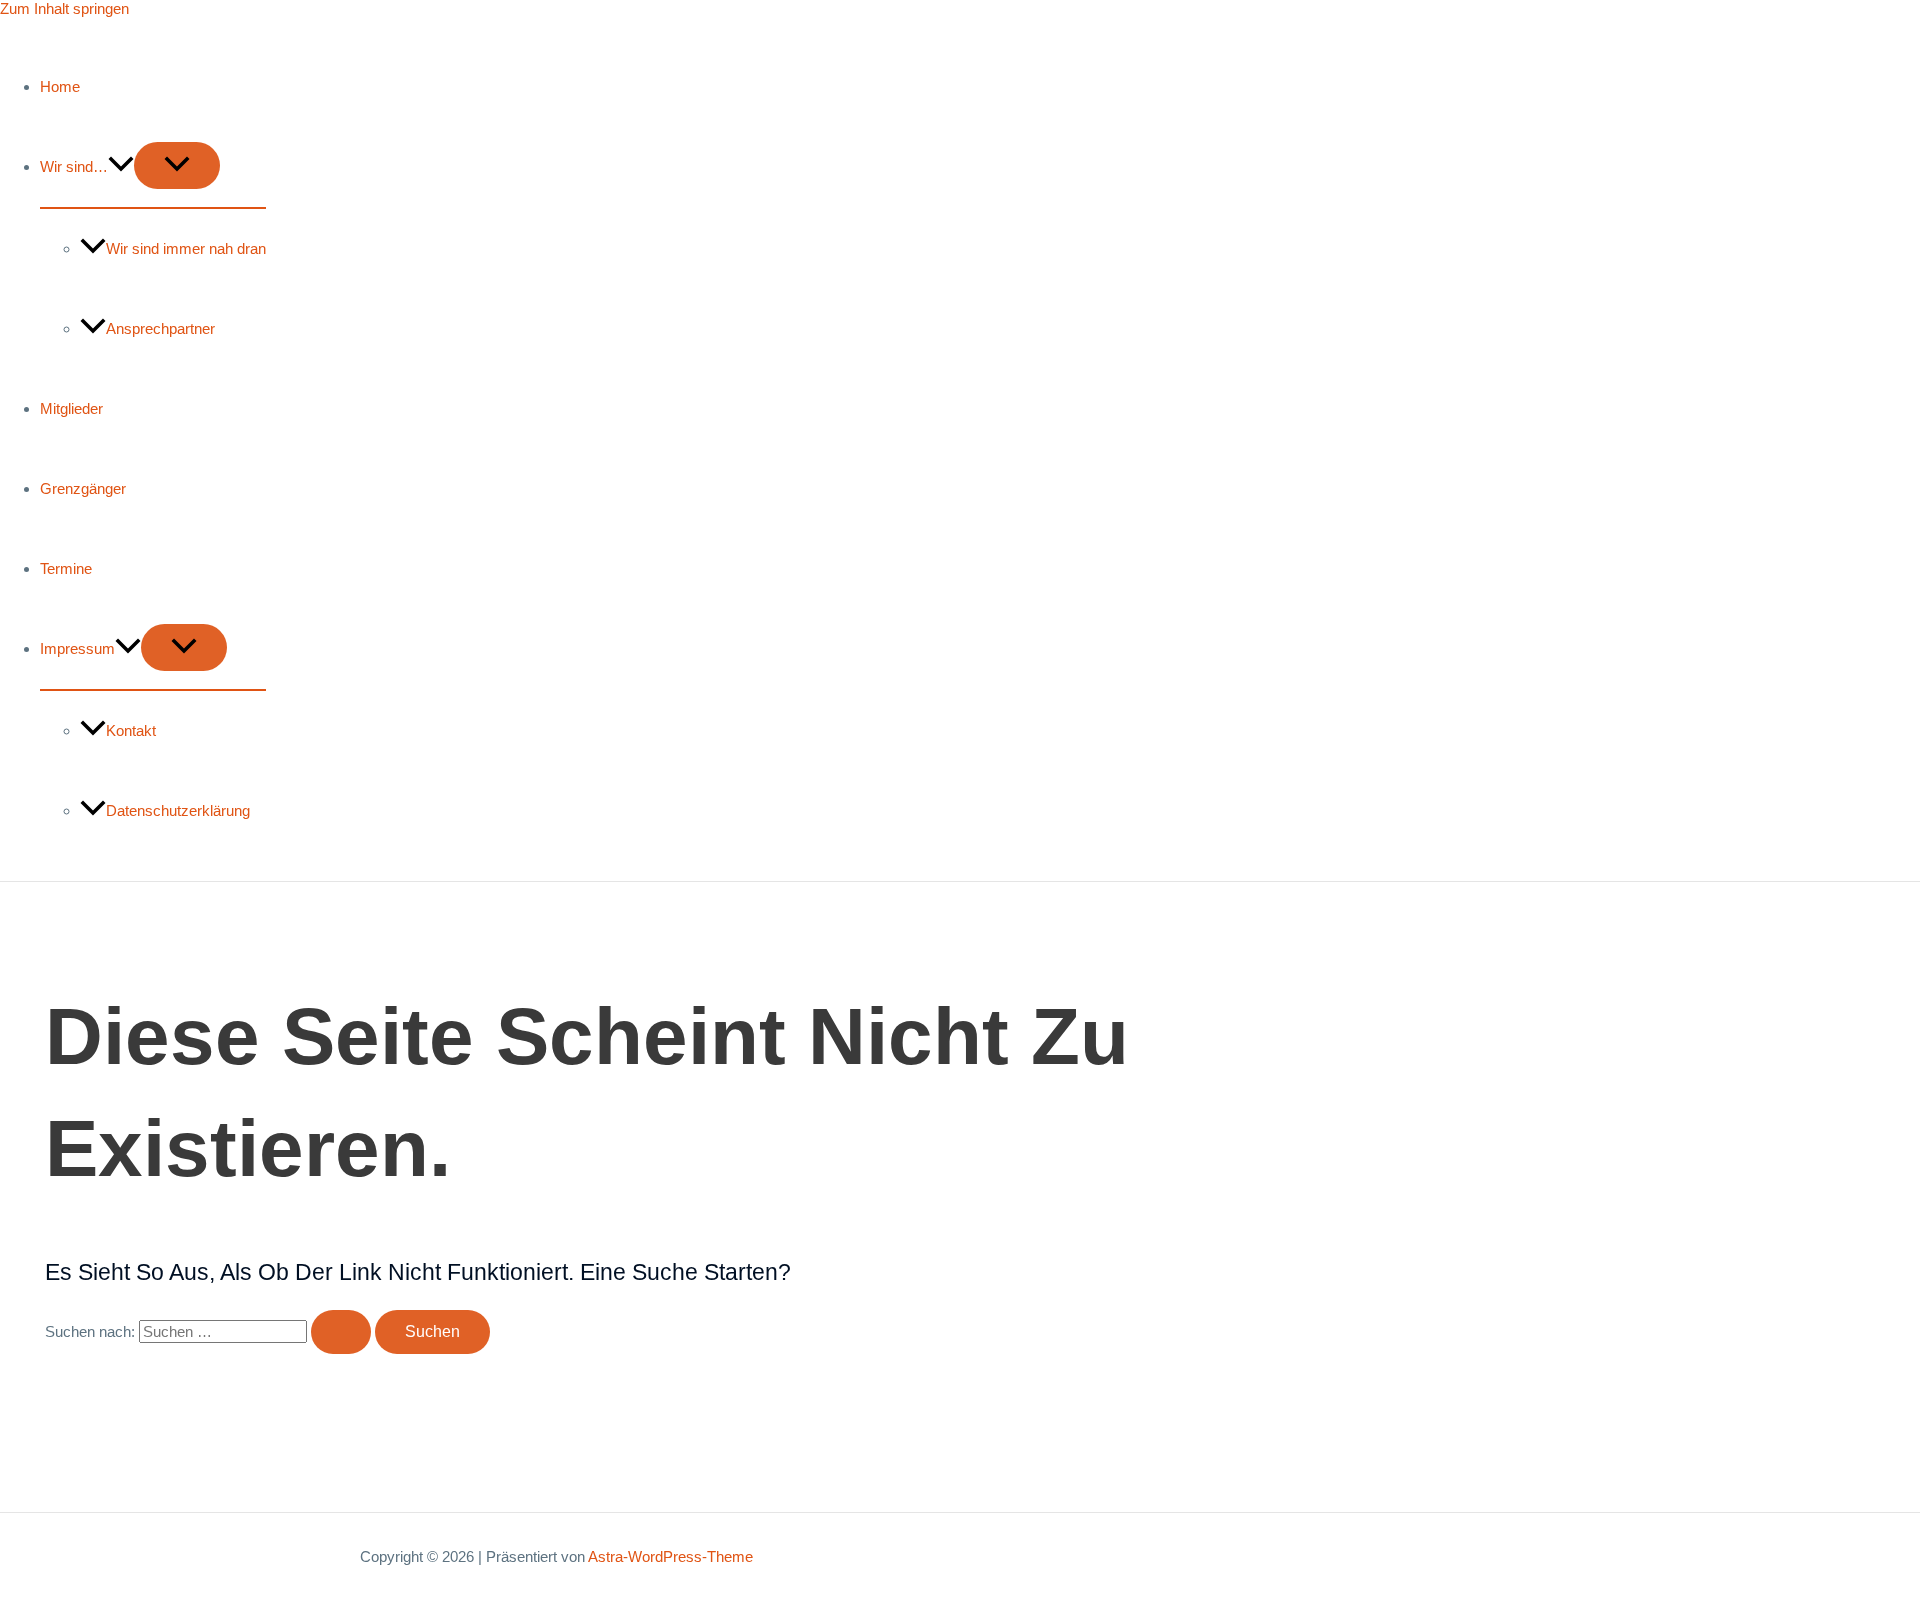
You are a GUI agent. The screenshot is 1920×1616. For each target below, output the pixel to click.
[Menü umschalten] (177, 165)
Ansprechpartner (160, 328)
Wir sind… (74, 166)
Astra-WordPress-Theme (670, 1556)
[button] (121, 166)
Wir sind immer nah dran (186, 248)
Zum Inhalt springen (64, 8)
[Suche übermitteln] (341, 1332)
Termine (66, 568)
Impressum (77, 648)
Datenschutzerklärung (178, 810)
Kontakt (131, 730)
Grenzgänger (83, 488)
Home (60, 86)
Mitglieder (71, 408)
